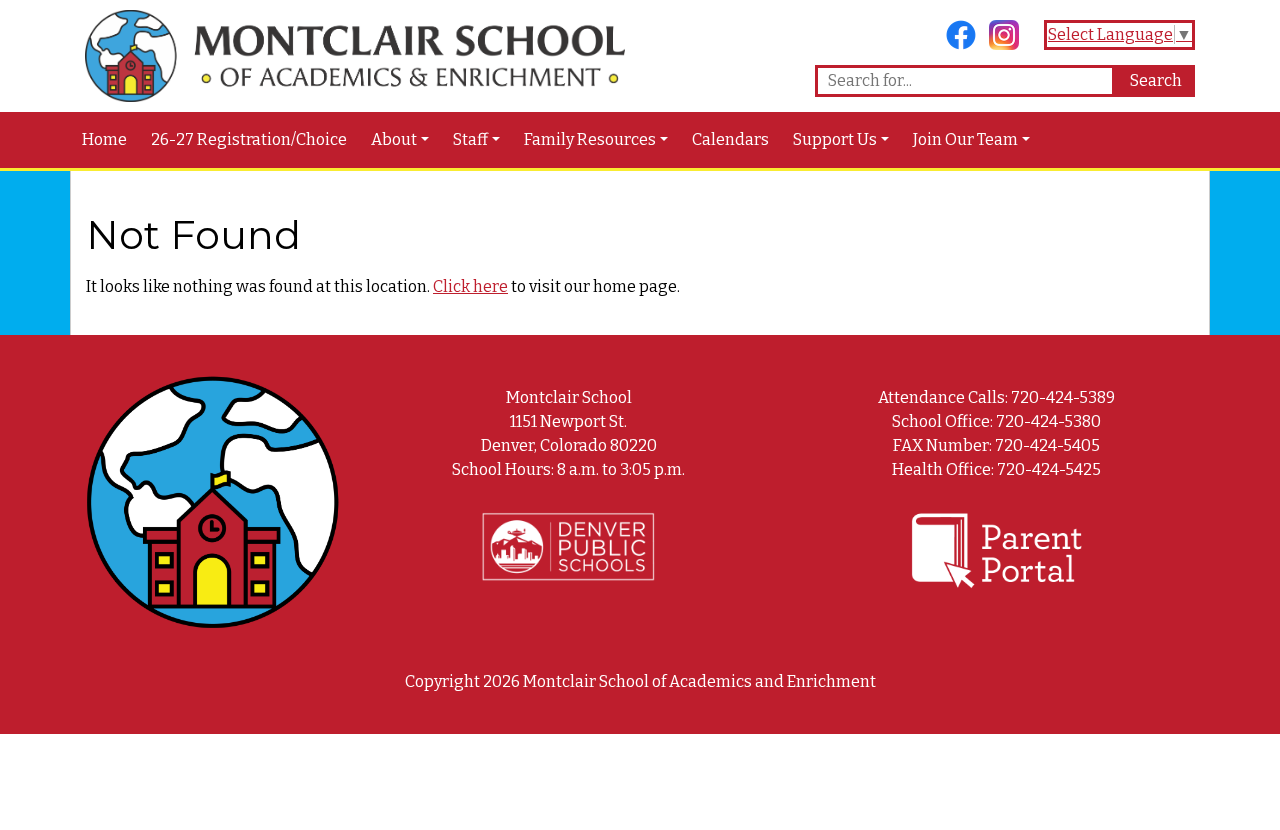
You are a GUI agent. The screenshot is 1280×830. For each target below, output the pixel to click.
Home (104, 139)
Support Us (835, 139)
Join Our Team (965, 139)
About (394, 139)
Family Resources (590, 139)
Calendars (730, 139)
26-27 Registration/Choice (249, 139)
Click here (470, 286)
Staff (470, 139)
